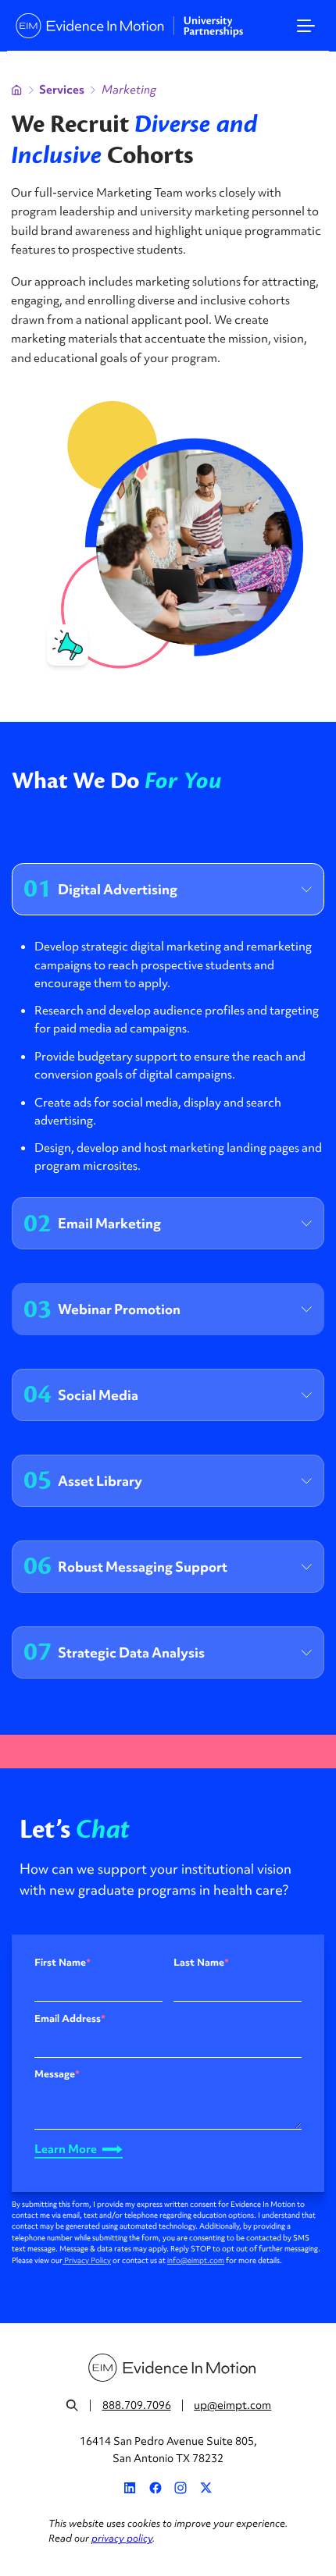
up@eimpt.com (232, 2405)
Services (62, 90)
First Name (63, 1963)
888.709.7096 (137, 2405)
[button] (306, 26)
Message (57, 2074)
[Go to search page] (72, 2405)
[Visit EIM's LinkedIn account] (130, 2488)
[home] (126, 26)
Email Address (70, 2019)
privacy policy (122, 2538)
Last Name (201, 1963)
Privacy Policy (87, 2261)
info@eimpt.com (196, 2261)
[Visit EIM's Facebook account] (155, 2488)
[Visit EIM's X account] (206, 2488)
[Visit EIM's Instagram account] (181, 2488)
